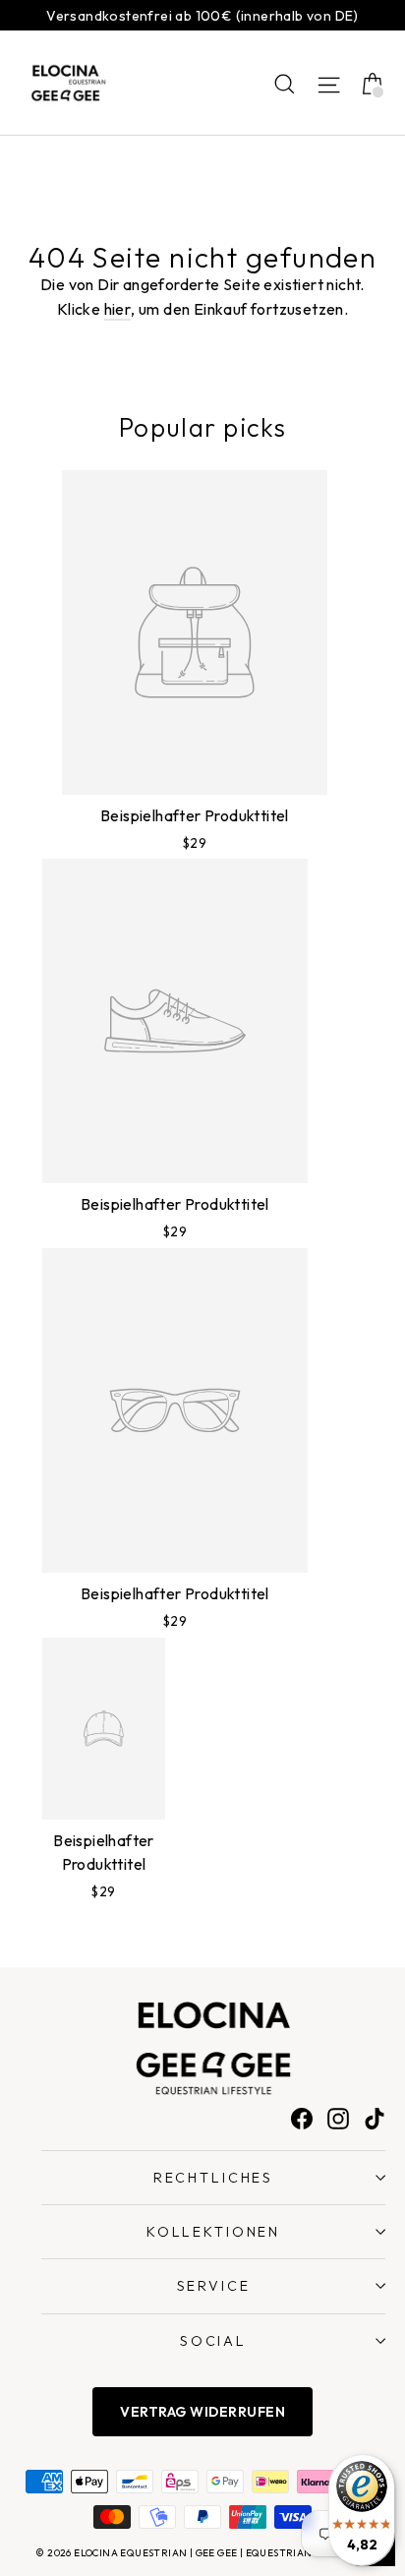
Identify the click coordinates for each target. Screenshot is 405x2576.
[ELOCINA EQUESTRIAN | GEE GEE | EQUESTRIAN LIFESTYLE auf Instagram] (338, 2118)
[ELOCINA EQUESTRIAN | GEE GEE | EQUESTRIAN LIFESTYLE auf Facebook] (302, 2118)
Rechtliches (213, 2178)
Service (214, 2286)
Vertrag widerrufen (202, 2412)
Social (213, 2341)
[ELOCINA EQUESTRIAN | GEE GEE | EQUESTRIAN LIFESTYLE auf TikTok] (375, 2118)
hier (118, 309)
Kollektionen (213, 2232)
